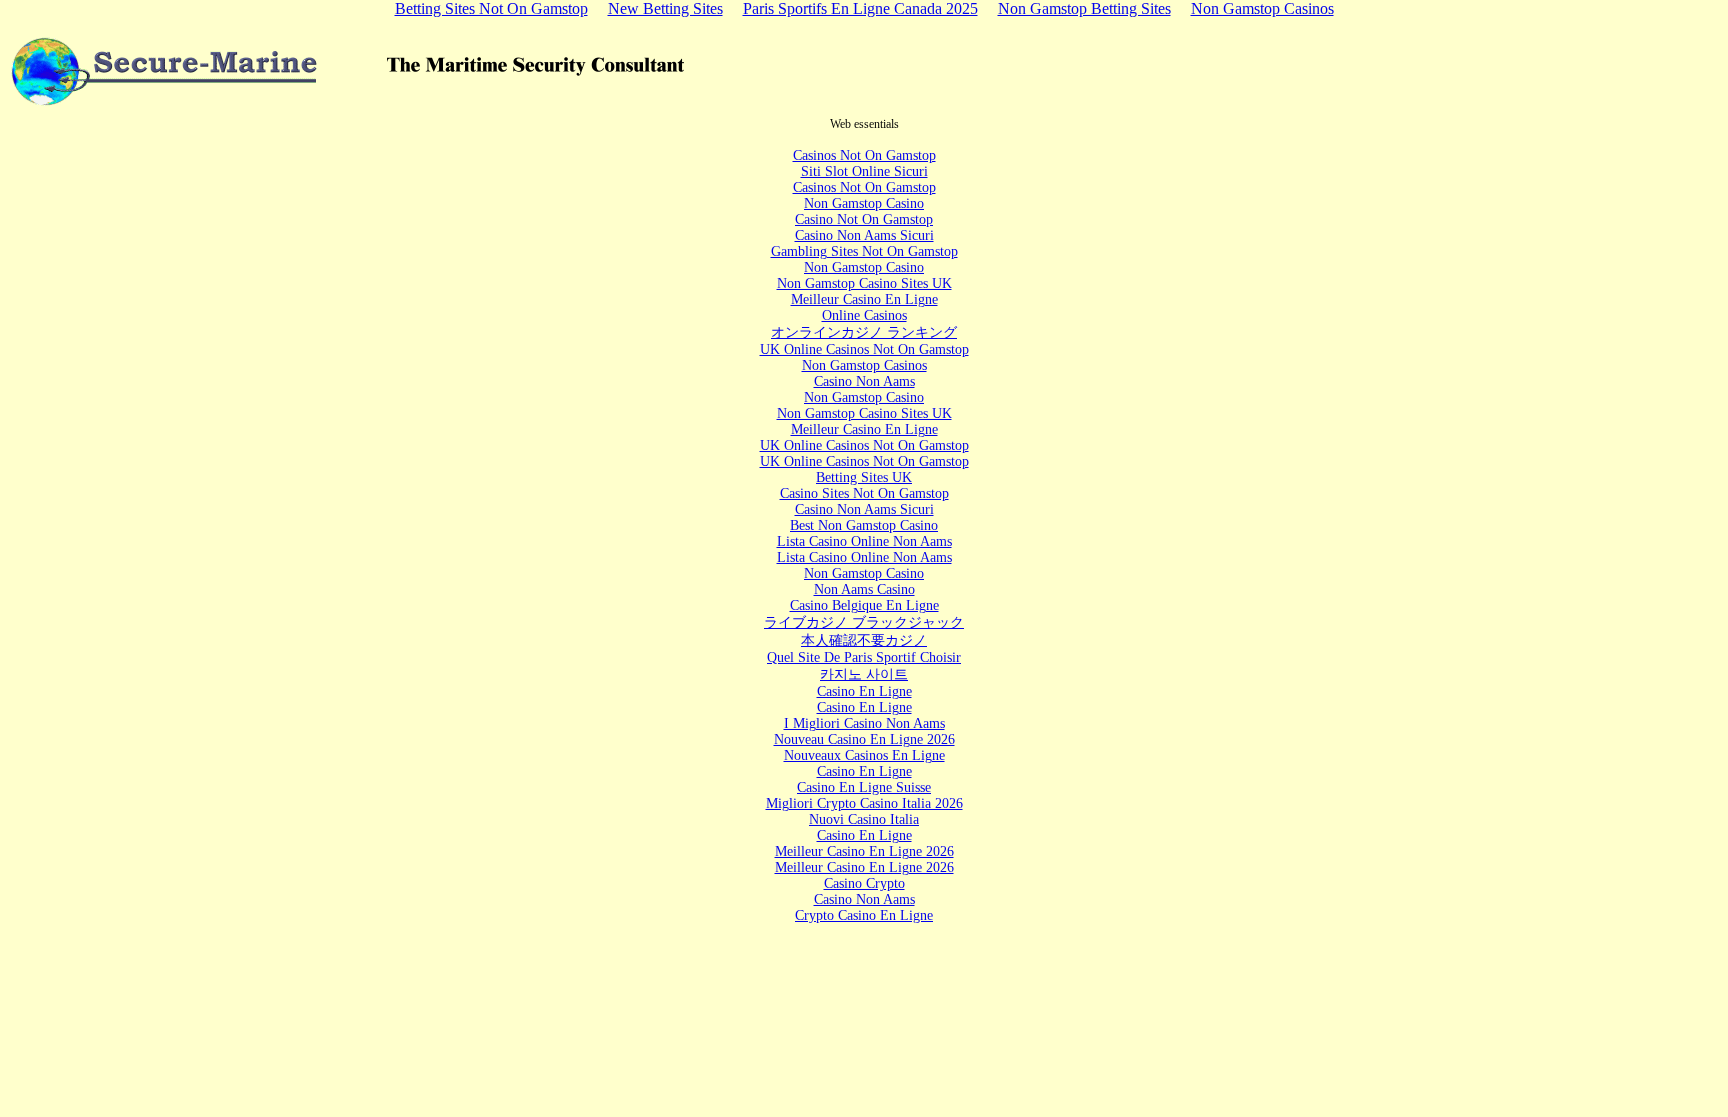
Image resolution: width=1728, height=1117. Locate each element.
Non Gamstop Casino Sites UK (864, 283)
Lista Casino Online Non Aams (864, 541)
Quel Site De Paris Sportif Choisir (864, 657)
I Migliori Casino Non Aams (864, 723)
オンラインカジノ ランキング (864, 332)
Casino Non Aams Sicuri (864, 235)
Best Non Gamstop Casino (864, 525)
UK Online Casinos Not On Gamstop (864, 349)
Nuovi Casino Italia (864, 819)
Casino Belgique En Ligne (864, 605)
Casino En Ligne (864, 691)
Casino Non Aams (864, 381)
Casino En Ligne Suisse (864, 787)
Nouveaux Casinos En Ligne (864, 755)
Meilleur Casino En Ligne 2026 (864, 851)
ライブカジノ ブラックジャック (864, 622)
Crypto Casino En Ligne (864, 915)
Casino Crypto (864, 883)
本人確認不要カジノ (864, 640)
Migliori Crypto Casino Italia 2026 (864, 803)
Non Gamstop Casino (864, 203)
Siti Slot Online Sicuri (864, 171)
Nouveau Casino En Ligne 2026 (864, 739)
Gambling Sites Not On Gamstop (864, 251)
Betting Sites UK (864, 477)
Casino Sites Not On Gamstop (864, 493)
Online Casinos (864, 315)
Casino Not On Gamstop (864, 219)
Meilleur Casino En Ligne (864, 299)
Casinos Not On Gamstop (864, 155)
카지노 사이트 (864, 674)
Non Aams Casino (864, 589)
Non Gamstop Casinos (864, 365)
